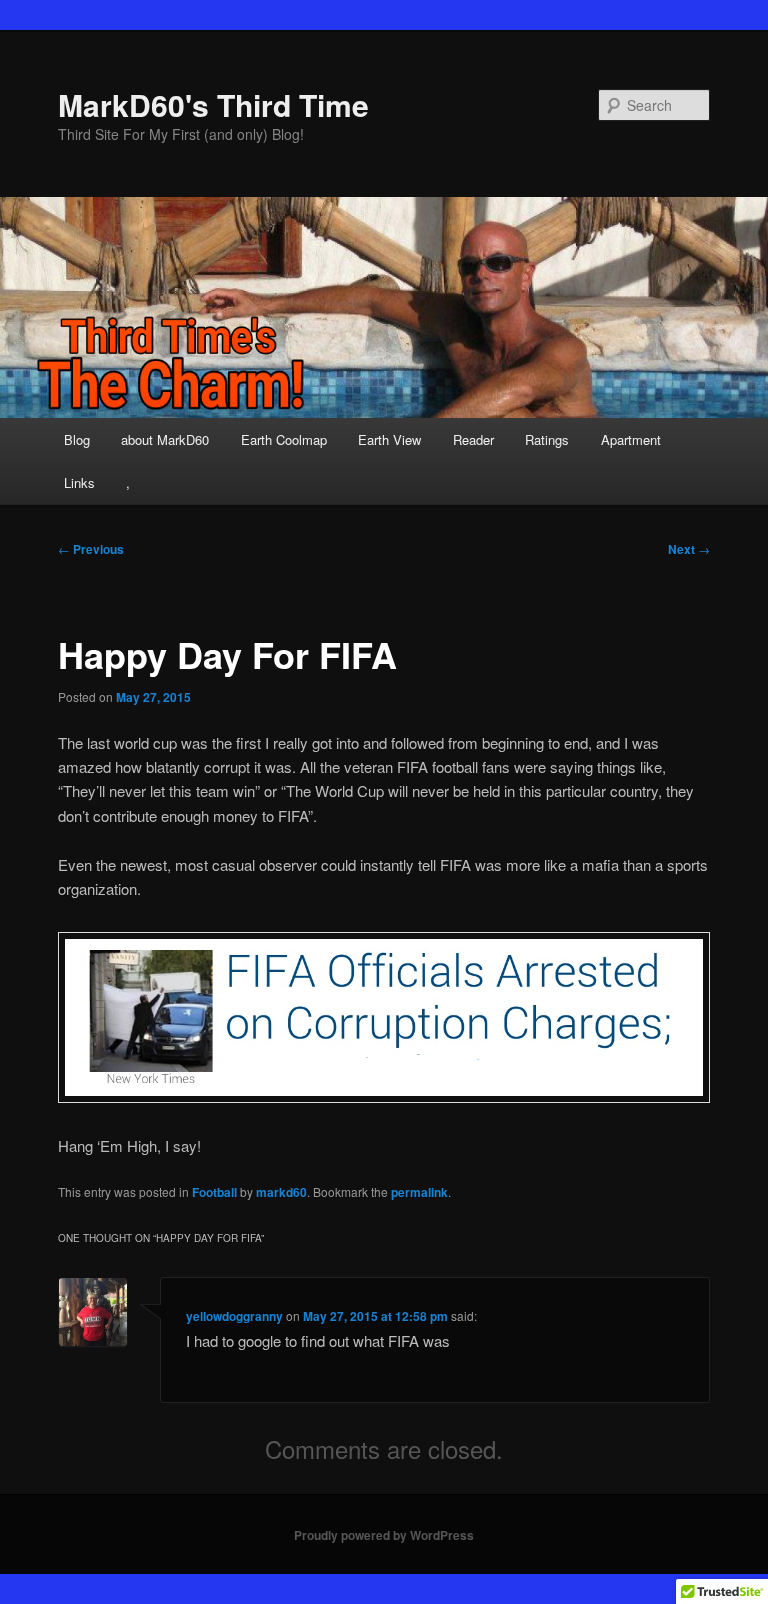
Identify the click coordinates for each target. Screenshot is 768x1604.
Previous (91, 549)
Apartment (631, 439)
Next (689, 549)
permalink (419, 1192)
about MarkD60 (165, 439)
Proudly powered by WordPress (384, 1535)
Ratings (547, 439)
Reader (473, 439)
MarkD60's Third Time (213, 104)
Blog (77, 439)
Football (214, 1192)
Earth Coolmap (284, 439)
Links (79, 482)
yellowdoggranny (234, 1316)
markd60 (281, 1192)
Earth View (389, 439)
